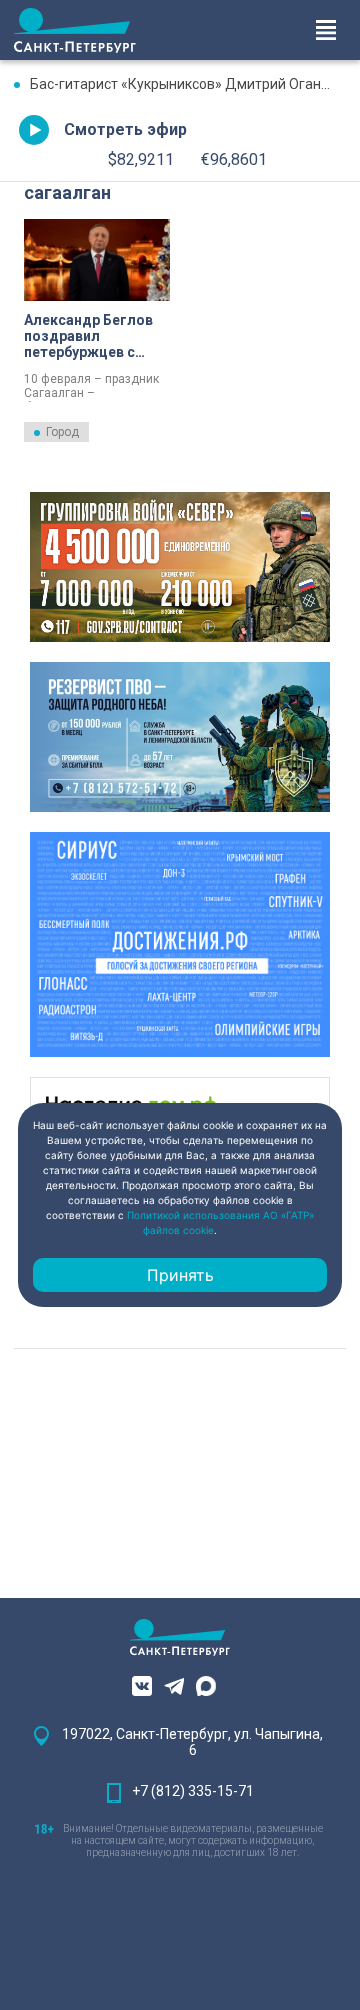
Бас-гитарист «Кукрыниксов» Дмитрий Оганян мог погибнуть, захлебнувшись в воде (188, 84)
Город (62, 432)
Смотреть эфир (125, 129)
